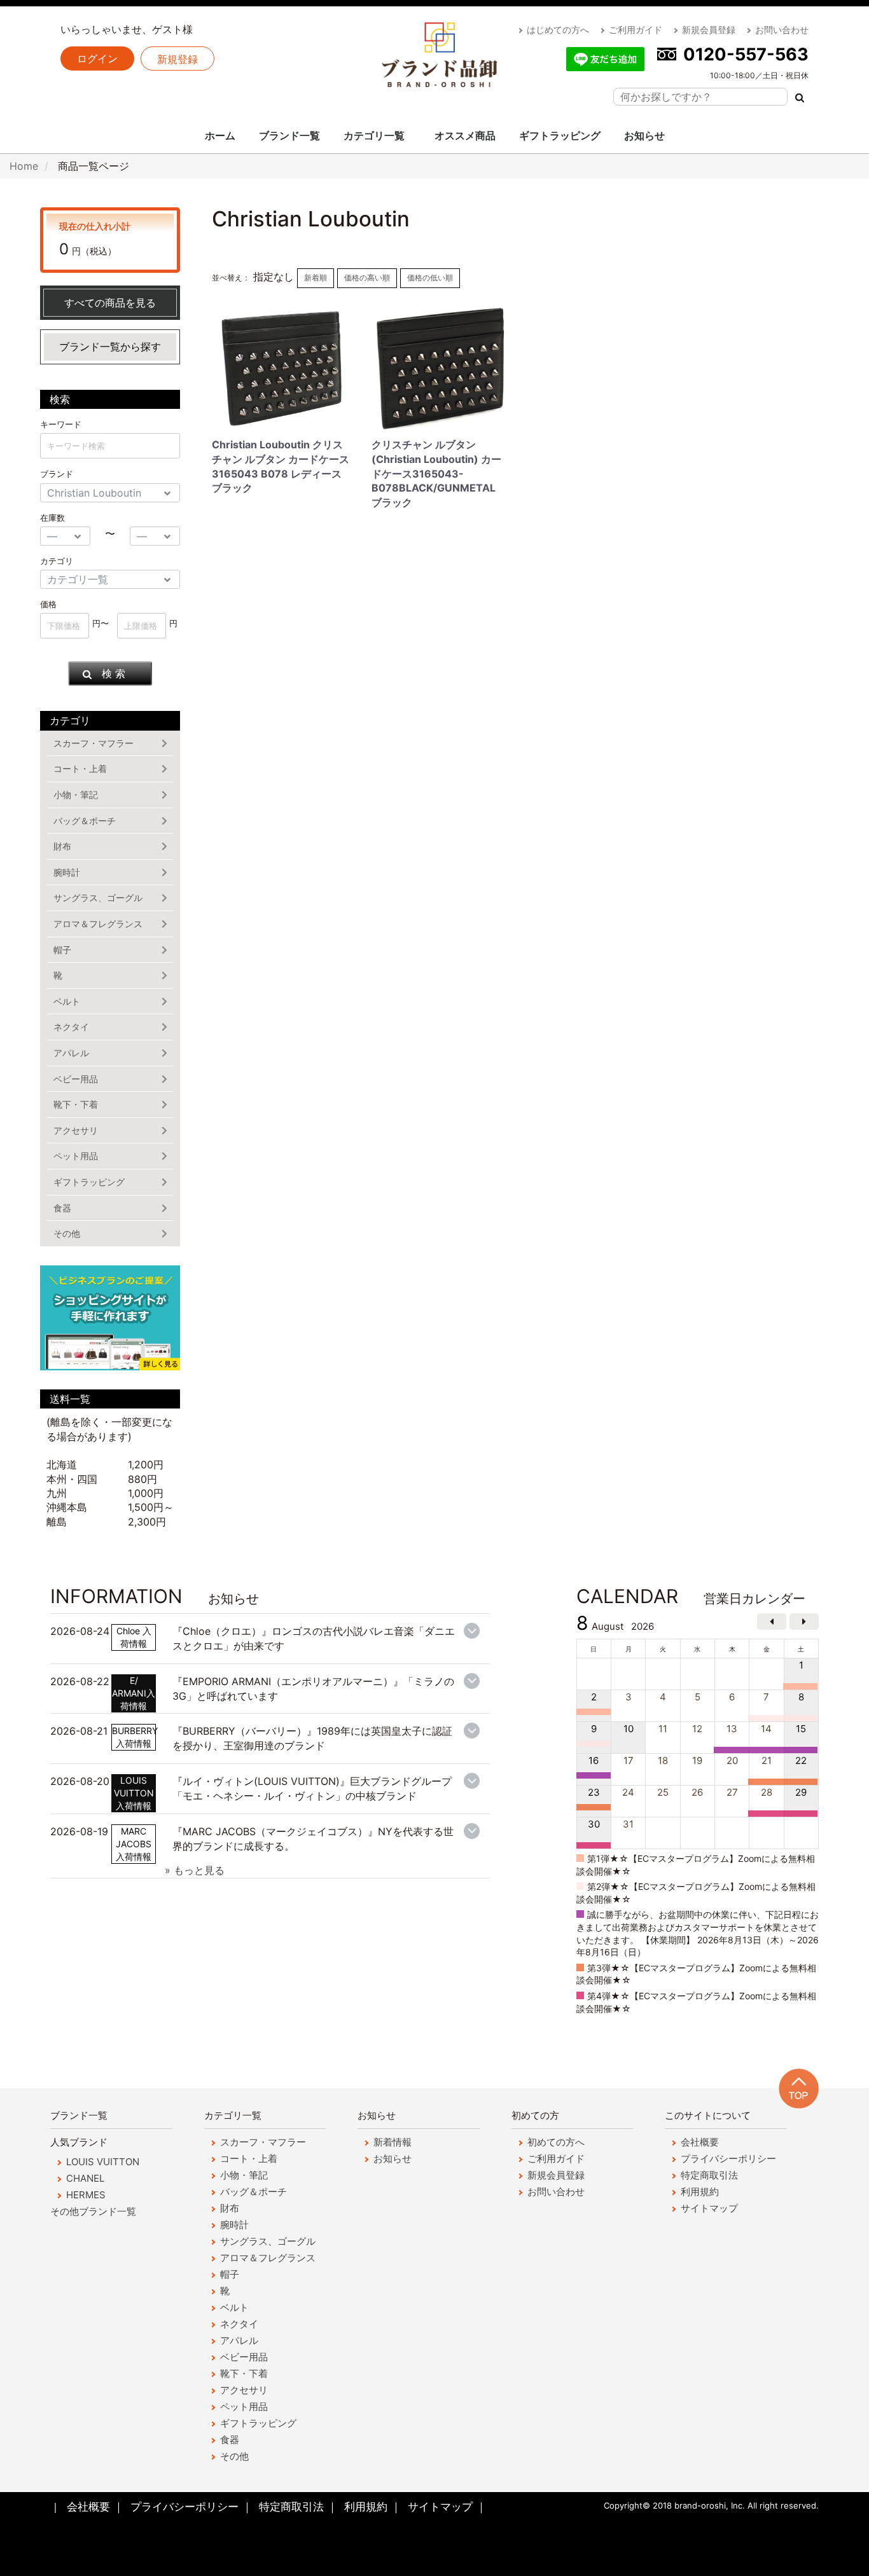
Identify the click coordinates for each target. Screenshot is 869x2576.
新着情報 (393, 2142)
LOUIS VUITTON (103, 2162)
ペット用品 (76, 1156)
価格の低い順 (430, 278)
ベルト (67, 1001)
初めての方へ (556, 2142)
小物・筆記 (76, 795)
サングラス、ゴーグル (98, 898)
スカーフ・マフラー (94, 743)
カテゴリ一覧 (374, 135)
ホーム (220, 135)
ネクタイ (71, 1027)
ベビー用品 (76, 1079)
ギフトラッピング (560, 135)
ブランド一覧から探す (110, 347)
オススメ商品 (465, 135)
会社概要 (700, 2142)
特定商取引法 (709, 2175)
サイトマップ (709, 2208)
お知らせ (644, 135)
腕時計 (67, 872)
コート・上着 (80, 768)
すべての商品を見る (110, 303)
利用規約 (700, 2192)
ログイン (97, 59)
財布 (62, 846)
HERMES (86, 2195)
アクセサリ (76, 1130)
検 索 (114, 673)
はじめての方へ (558, 30)
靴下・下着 (76, 1104)
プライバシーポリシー (728, 2159)
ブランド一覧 (289, 135)
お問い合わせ (782, 30)
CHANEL (85, 2178)
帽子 (62, 950)
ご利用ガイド (636, 30)
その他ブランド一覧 (93, 2211)
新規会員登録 (709, 30)
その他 (67, 1233)
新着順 (316, 278)
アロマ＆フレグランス (98, 924)
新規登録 (177, 59)
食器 (62, 1208)
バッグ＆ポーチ (85, 821)
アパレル (71, 1053)
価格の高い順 (367, 278)
